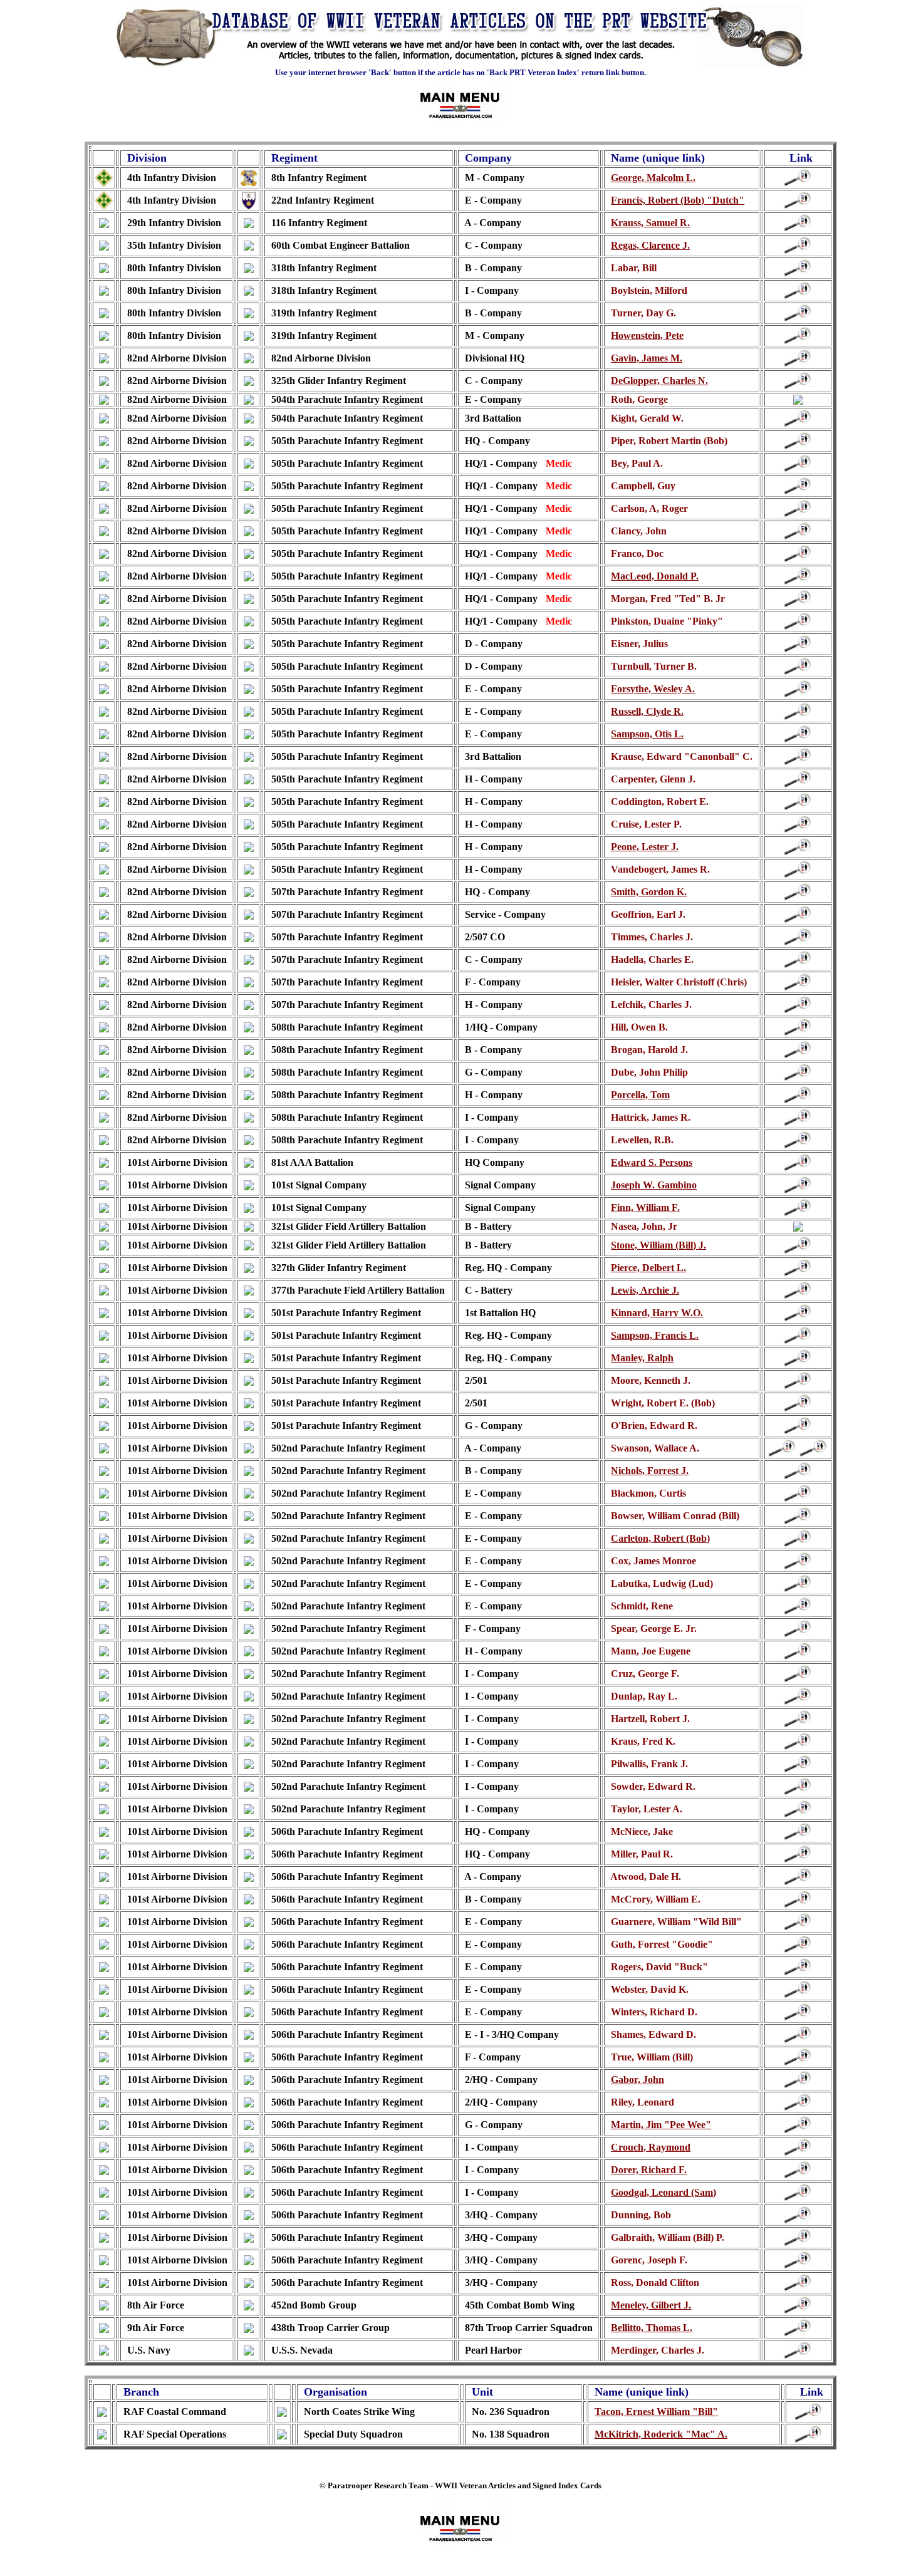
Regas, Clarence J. (650, 245)
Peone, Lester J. (645, 847)
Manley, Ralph (642, 1358)
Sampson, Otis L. (647, 734)
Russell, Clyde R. (647, 711)
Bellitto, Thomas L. (652, 2328)
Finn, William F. (645, 1207)
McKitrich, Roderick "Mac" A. (661, 2434)
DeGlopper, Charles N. (659, 381)
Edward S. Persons (652, 1162)
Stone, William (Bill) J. (658, 1245)
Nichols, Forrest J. (650, 1471)
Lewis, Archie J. (645, 1290)
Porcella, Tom (640, 1095)
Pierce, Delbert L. (648, 1268)
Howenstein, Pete (647, 335)
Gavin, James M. (647, 358)
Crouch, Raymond (651, 2147)
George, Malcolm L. (653, 178)
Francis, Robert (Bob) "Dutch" (678, 200)
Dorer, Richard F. (649, 2170)
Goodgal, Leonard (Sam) (663, 2192)
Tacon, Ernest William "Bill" (656, 2412)
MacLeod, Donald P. (655, 576)
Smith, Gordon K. (649, 892)
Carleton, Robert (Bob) (660, 1538)
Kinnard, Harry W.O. (657, 1313)
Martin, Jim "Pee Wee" (661, 2125)
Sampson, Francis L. (655, 1335)
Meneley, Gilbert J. (651, 2305)
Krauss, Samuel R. (650, 223)
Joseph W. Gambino (654, 1185)
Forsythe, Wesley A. (653, 689)
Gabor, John (637, 2080)
